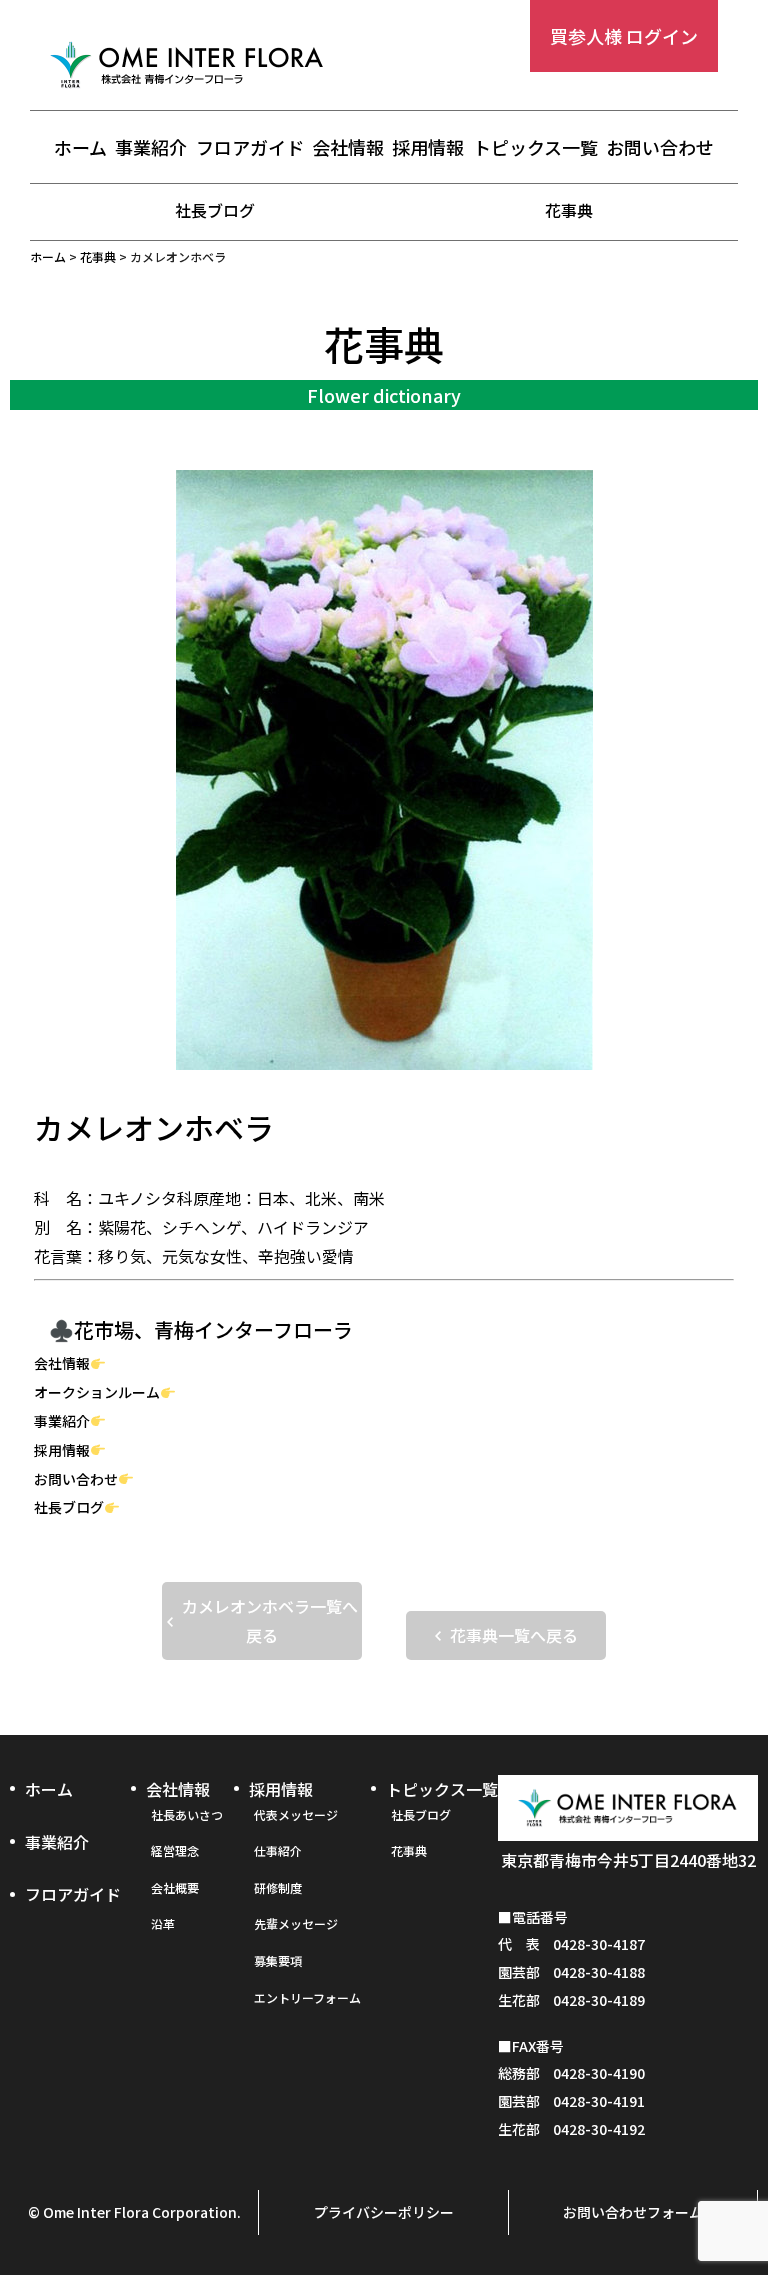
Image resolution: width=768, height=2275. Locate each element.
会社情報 (348, 147)
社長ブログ (215, 210)
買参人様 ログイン (624, 36)
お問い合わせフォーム (633, 2212)
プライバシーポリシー (384, 2212)
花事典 (569, 210)
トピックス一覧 (535, 147)
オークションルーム (97, 1392)
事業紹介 (151, 147)
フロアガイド (250, 147)
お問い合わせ (660, 147)
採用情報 (428, 147)
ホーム (80, 147)
